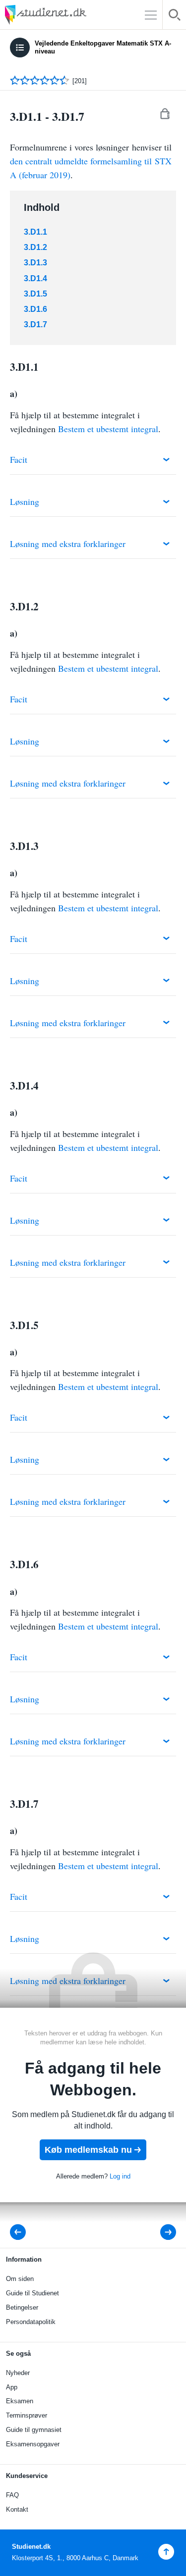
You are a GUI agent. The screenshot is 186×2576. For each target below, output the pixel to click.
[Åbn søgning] (174, 17)
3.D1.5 (35, 294)
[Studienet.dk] (69, 15)
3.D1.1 (35, 232)
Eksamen (20, 2401)
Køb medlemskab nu (88, 2150)
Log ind (120, 2176)
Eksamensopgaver (33, 2444)
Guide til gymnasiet (34, 2430)
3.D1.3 (35, 263)
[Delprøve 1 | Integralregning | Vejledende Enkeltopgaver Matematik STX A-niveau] (21, 2232)
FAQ (12, 2495)
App (12, 2387)
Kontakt (17, 2509)
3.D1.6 (35, 309)
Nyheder (18, 2373)
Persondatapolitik (31, 2322)
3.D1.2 (35, 247)
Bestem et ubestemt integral (108, 429)
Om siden (20, 2279)
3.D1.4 (35, 278)
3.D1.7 (35, 324)
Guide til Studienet (32, 2293)
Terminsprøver (27, 2415)
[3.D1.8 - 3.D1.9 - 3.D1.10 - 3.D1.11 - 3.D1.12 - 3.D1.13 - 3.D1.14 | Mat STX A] (161, 2232)
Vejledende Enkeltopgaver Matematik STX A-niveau (103, 47)
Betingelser (22, 2307)
